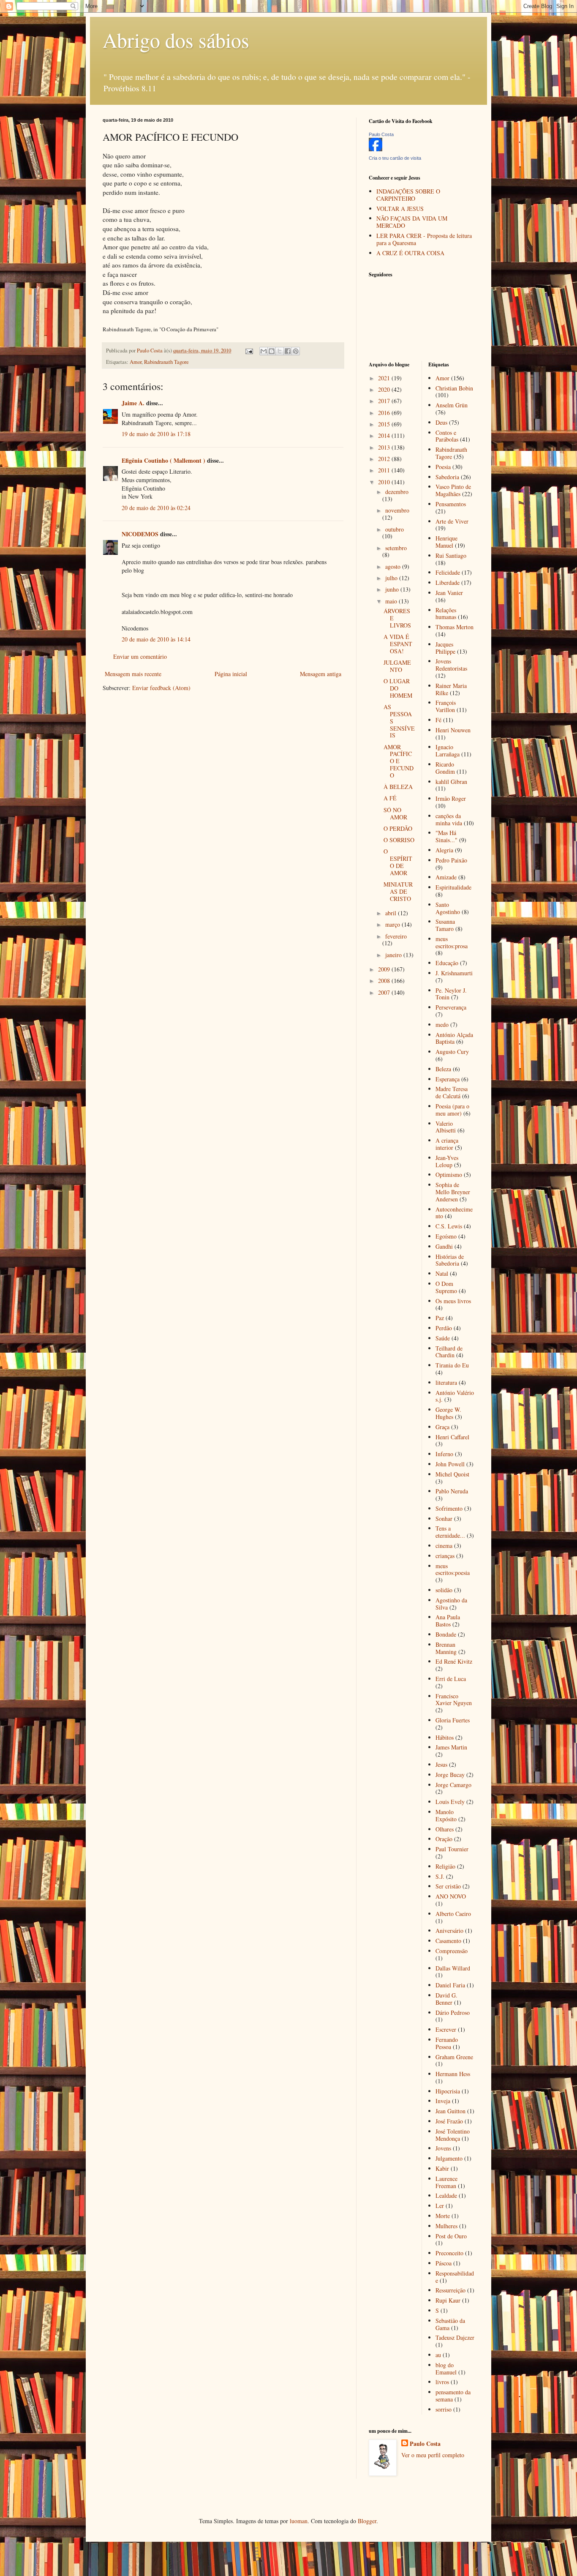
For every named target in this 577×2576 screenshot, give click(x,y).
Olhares (445, 1829)
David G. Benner (446, 1999)
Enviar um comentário (140, 656)
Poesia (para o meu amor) (452, 1110)
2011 (385, 470)
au (438, 2355)
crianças (445, 1556)
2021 (385, 378)
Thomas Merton (455, 627)
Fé (438, 720)
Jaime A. (133, 403)
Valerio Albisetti (446, 1127)
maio (392, 601)
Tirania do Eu (452, 1365)
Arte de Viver (452, 521)
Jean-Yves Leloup (447, 1161)
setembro (396, 548)
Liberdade (448, 583)
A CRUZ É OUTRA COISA (410, 253)
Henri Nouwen (453, 730)
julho (392, 578)
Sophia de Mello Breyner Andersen (453, 1192)
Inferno (444, 1454)
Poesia (443, 467)
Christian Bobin (454, 388)
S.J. (440, 1876)
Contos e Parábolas (447, 436)
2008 (385, 981)
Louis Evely (450, 1802)
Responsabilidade (455, 2277)
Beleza (443, 1069)
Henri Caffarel (452, 1437)
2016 (385, 413)
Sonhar (444, 1519)
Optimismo (449, 1175)
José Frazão (449, 2121)
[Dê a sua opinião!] (272, 351)
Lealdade (446, 2195)
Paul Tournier (452, 1849)
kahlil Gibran (451, 782)
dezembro (397, 492)
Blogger (367, 2521)
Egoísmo (446, 1236)
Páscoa (444, 2263)
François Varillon (446, 706)
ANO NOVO (451, 1896)
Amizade (446, 877)
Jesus (441, 1764)
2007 (385, 992)
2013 (385, 447)
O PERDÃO (398, 828)
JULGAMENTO (397, 666)
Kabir (442, 2168)
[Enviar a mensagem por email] (264, 351)
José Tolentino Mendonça (453, 2135)
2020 (385, 389)
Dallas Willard (453, 1968)
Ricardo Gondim (445, 768)
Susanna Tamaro (445, 925)
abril (392, 913)
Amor (136, 362)
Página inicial (231, 674)
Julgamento (449, 2158)
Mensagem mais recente (133, 674)
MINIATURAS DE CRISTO (398, 891)
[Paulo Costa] (376, 149)
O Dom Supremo (446, 1287)
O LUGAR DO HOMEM (398, 688)
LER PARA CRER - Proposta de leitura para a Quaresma (424, 239)
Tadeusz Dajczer (455, 2337)
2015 (385, 424)
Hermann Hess (453, 2074)
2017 (385, 401)
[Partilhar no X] (280, 351)
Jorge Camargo (453, 1785)
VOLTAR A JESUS (400, 209)
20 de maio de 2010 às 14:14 (156, 639)
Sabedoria (447, 477)
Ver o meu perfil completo (433, 2455)
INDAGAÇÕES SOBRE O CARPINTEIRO (408, 195)
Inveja (443, 2101)
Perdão (444, 1328)
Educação (447, 963)
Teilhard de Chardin (449, 1352)
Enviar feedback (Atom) (161, 688)
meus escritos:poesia (453, 1569)
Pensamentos (451, 504)
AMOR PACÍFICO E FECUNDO (399, 761)
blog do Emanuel (446, 2369)
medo (442, 1025)
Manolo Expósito (446, 1815)
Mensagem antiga (321, 674)
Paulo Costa (381, 134)
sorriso (444, 2409)
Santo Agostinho (448, 908)
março (393, 924)
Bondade (446, 1634)
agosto (394, 566)
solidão (444, 1590)
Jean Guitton (450, 2111)
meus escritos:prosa (452, 942)
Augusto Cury (452, 1052)
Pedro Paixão (451, 860)
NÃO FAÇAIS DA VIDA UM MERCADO (412, 222)
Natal (442, 1273)
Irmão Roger (451, 798)
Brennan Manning (446, 1648)
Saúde (443, 1338)
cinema (444, 1546)
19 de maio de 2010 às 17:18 (156, 434)
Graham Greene (454, 2057)
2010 (385, 482)
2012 (385, 459)
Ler (440, 2206)
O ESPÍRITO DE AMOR (398, 862)
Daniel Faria (450, 1985)
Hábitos (445, 1737)
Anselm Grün (452, 405)
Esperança (448, 1079)
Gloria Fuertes (453, 1720)
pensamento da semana (453, 2396)
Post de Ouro (451, 2236)
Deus (441, 422)
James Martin (451, 1747)
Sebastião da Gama (450, 2324)
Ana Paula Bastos (448, 1621)
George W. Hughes (448, 1413)
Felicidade (448, 572)
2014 (385, 435)
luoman (299, 2521)
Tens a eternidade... (450, 1532)
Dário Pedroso (453, 2012)
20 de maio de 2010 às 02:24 (156, 508)
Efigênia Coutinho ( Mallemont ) (163, 460)
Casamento (448, 1941)
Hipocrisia (448, 2091)
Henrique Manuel (446, 542)
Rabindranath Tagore (166, 362)
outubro (395, 529)
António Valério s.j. (455, 1396)
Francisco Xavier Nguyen (454, 1700)
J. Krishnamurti (454, 973)
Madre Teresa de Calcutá (452, 1092)
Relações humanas (446, 614)
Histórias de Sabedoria (450, 1260)
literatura (446, 1382)
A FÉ (390, 798)
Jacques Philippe (445, 648)
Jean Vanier (449, 593)
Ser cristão (448, 1886)
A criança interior (447, 1144)
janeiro (394, 955)
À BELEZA (398, 787)
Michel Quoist (452, 1474)
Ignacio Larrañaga (448, 750)
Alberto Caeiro (453, 1914)
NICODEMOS (140, 534)
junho (393, 589)
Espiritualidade (453, 887)
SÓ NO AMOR (395, 813)
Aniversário (449, 1931)
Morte (443, 2216)
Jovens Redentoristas (451, 665)
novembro (397, 510)
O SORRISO (399, 840)
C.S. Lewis (449, 1226)
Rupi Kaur (448, 2300)
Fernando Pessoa (447, 2043)
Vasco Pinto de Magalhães (453, 490)
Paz (440, 1318)
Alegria (444, 850)
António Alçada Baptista (454, 1038)
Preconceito (449, 2253)
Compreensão (452, 1951)
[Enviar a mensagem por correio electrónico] (249, 351)
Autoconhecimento (454, 1213)
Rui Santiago (451, 555)
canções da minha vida (449, 819)
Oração (444, 1839)
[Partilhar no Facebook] (288, 351)
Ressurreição (450, 2290)
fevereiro (396, 936)
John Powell (450, 1464)
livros (442, 2382)
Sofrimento (449, 1508)
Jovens (443, 2148)
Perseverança (451, 1007)
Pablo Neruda (452, 1491)
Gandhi (444, 1246)
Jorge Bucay (450, 1775)
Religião (445, 1866)
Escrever (446, 2029)
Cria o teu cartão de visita (395, 158)
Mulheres (446, 2226)
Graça (442, 1427)
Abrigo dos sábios (176, 40)
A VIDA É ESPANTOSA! (398, 644)
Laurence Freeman (446, 2182)
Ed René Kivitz (454, 1661)
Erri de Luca (451, 1679)
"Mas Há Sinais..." (446, 836)
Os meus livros (453, 1301)
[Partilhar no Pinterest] (296, 351)
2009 (385, 969)
